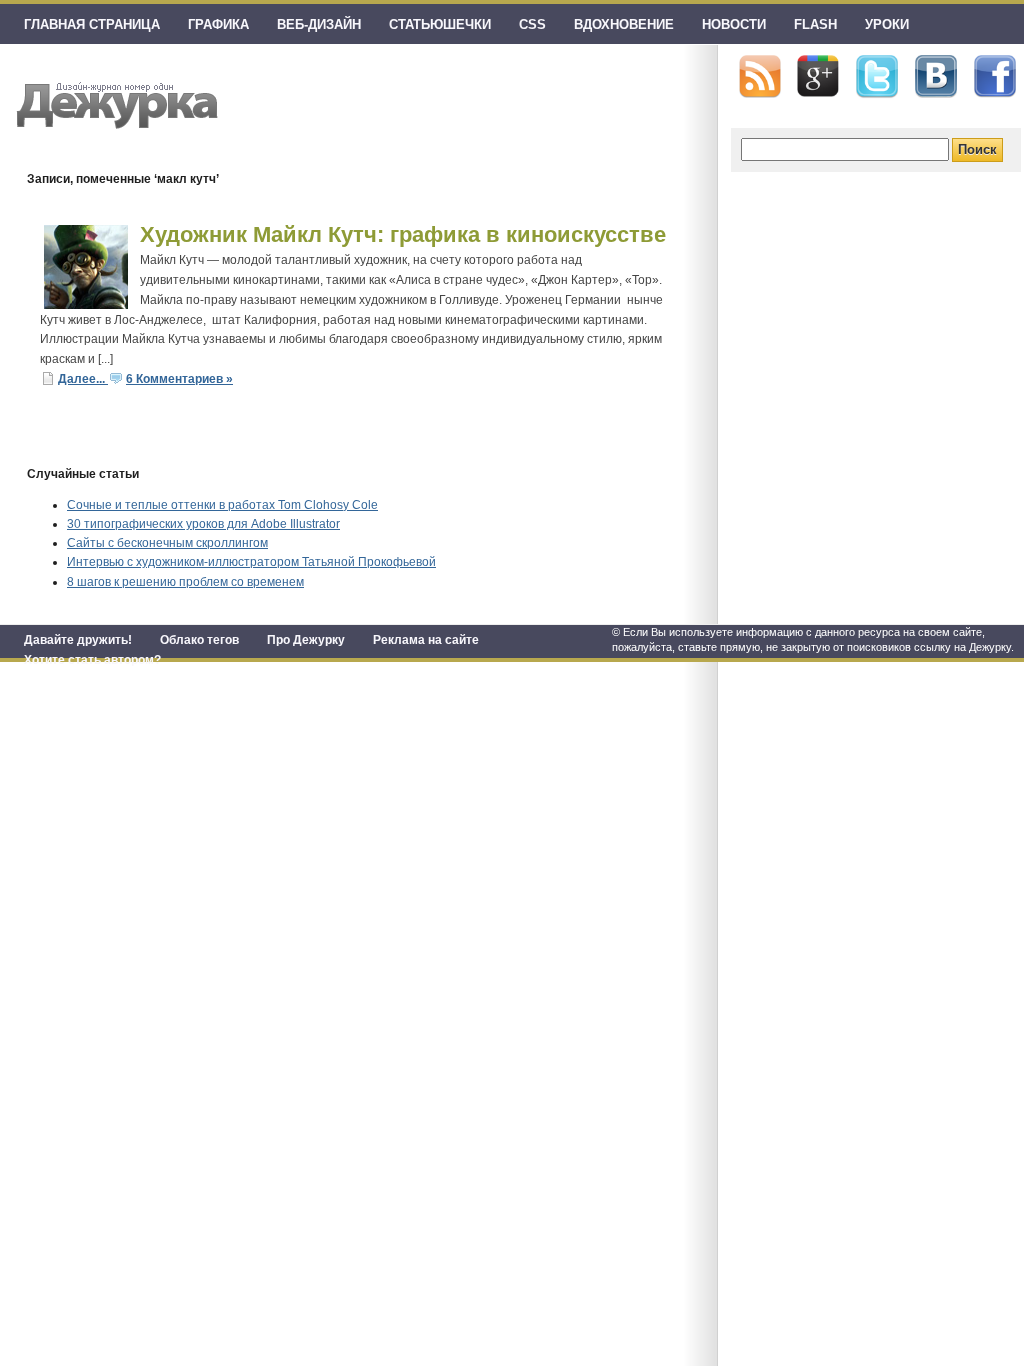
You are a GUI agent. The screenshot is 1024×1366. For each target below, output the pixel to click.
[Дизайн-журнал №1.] (114, 102)
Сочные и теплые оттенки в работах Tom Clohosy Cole (222, 505)
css (532, 24)
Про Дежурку (306, 640)
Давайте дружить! (78, 640)
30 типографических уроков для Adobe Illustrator (203, 524)
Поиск (977, 149)
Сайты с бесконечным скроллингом (167, 543)
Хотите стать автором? (92, 660)
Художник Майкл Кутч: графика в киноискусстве (403, 234)
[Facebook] (995, 77)
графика (218, 24)
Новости (734, 24)
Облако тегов (199, 640)
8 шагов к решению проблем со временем (185, 582)
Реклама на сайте (426, 640)
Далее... (83, 379)
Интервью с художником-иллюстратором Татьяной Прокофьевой (251, 562)
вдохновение (624, 24)
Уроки (887, 24)
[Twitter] (877, 77)
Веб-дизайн (319, 24)
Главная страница (92, 24)
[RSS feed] (760, 76)
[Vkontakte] (936, 76)
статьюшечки (440, 24)
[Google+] (818, 76)
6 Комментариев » (179, 379)
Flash (815, 24)
